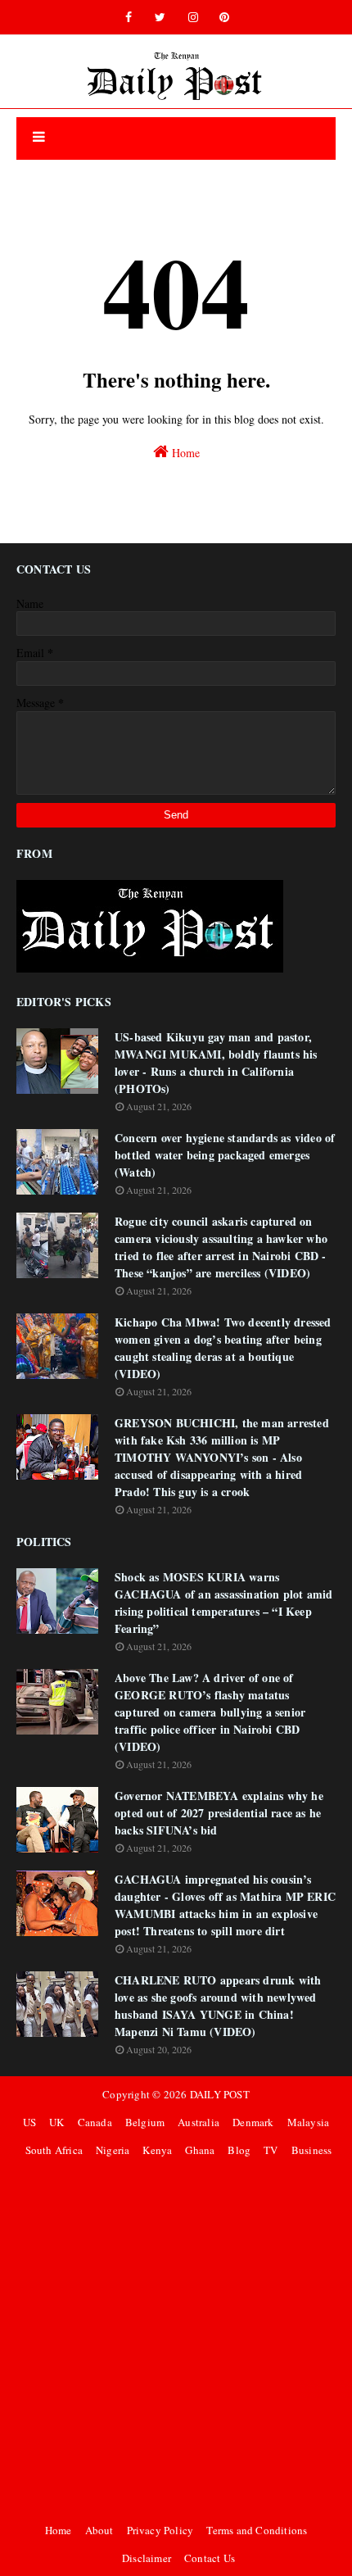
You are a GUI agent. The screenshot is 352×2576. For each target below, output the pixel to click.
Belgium (145, 2122)
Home (184, 453)
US (29, 2122)
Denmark (253, 2122)
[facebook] (129, 17)
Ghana (200, 2150)
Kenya (157, 2150)
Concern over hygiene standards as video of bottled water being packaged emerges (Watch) (225, 1155)
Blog (239, 2150)
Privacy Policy (160, 2530)
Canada (95, 2122)
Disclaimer (147, 2558)
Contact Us (210, 2558)
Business (312, 2150)
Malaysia (309, 2122)
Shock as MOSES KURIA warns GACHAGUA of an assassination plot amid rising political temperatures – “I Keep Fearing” (224, 1603)
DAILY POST (220, 2094)
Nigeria (113, 2150)
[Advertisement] (176, 2340)
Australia (199, 2122)
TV (271, 2150)
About (99, 2530)
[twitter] (160, 17)
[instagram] (193, 17)
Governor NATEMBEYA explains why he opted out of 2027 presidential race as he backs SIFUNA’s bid (219, 1813)
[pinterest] (224, 17)
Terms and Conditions (257, 2530)
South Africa (54, 2150)
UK (56, 2122)
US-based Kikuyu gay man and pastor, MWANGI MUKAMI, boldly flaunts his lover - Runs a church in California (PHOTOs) (216, 1063)
